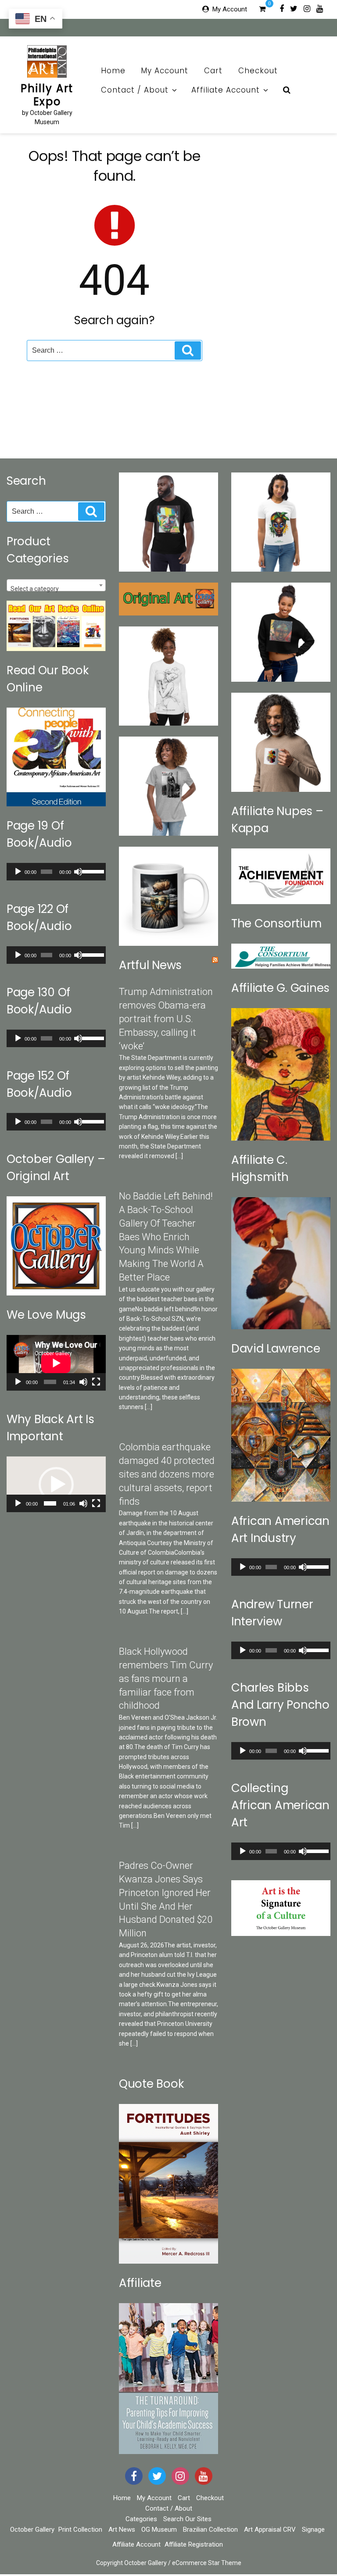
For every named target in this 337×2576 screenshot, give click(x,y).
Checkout (258, 71)
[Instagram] (307, 8)
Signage (313, 2529)
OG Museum (159, 2529)
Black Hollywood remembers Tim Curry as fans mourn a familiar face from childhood (166, 1678)
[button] (56, 1485)
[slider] (92, 871)
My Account (230, 9)
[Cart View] (262, 10)
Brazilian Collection (210, 2529)
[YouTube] (204, 2476)
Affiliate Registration (194, 2544)
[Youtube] (320, 8)
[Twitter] (294, 8)
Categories (141, 2519)
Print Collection (80, 2529)
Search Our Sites (187, 2519)
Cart (213, 71)
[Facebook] (282, 8)
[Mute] (78, 872)
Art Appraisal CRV (270, 2529)
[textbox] (56, 589)
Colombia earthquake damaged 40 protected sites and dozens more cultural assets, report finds (167, 1474)
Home (113, 71)
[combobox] (56, 585)
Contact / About (135, 90)
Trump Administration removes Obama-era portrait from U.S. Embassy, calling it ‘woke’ (166, 1019)
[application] (56, 872)
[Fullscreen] (96, 1382)
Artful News (150, 965)
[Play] (18, 872)
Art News (122, 2529)
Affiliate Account (226, 90)
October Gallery (32, 2529)
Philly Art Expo (47, 95)
